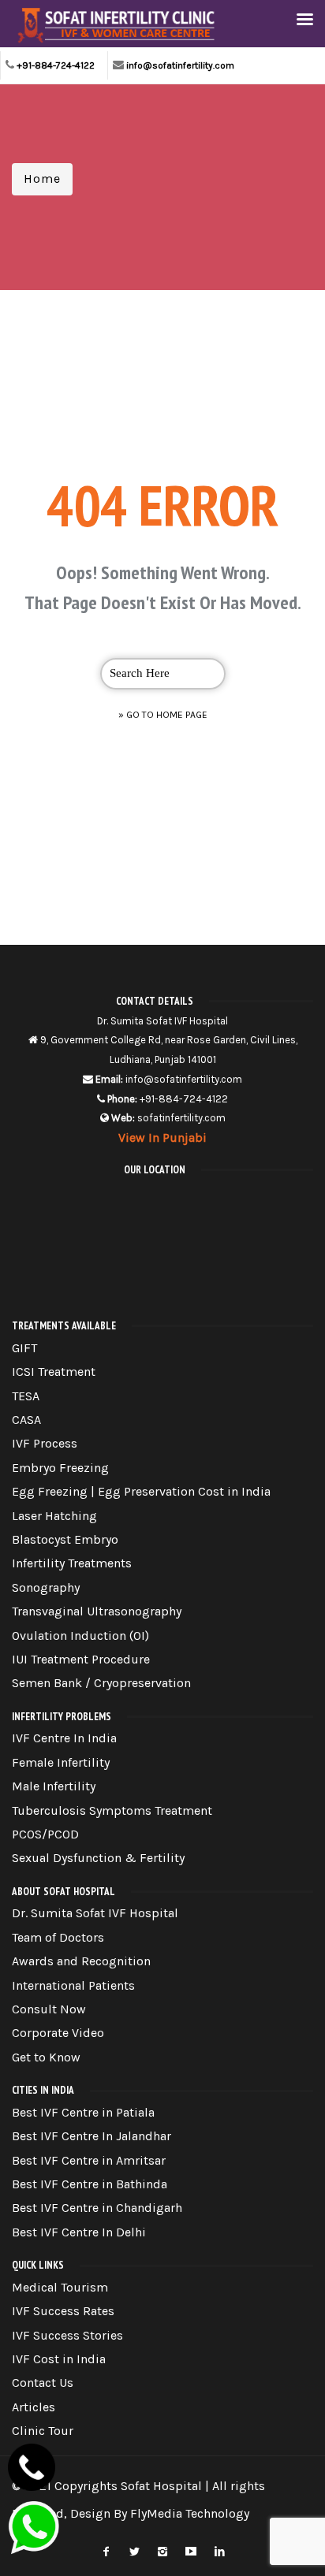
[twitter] (134, 2549)
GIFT (24, 1348)
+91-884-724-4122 (56, 65)
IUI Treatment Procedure (81, 1659)
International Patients (73, 1985)
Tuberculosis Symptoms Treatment (112, 1810)
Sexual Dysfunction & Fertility (98, 1858)
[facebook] (106, 2549)
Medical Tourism (60, 2287)
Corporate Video (58, 2033)
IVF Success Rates (63, 2311)
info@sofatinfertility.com (180, 65)
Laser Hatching (54, 1516)
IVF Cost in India (59, 2359)
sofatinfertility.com (181, 1118)
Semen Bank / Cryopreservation (101, 1683)
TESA (26, 1396)
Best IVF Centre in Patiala (83, 2112)
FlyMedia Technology (190, 2513)
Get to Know (46, 2057)
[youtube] (191, 2549)
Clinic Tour (43, 2431)
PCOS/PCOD (45, 1834)
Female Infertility (61, 1762)
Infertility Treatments (72, 1563)
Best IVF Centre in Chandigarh (97, 2208)
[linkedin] (219, 2549)
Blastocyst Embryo (65, 1539)
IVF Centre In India (64, 1738)
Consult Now (49, 2009)
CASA (26, 1420)
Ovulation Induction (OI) (80, 1636)
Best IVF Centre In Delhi (79, 2232)
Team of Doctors (58, 1937)
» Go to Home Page (163, 715)
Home (42, 178)
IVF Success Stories (67, 2335)
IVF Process (45, 1443)
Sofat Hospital (161, 2486)
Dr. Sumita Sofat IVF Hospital (95, 1913)
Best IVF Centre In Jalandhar (92, 2136)
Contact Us (43, 2383)
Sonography (46, 1587)
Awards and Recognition (81, 1961)
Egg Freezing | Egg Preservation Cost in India (141, 1491)
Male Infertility (54, 1786)
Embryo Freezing (60, 1468)
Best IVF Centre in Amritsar (89, 2160)
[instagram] (162, 2549)
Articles (34, 2407)
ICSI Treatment (54, 1372)
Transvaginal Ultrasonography (97, 1611)
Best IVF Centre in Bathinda (90, 2184)
